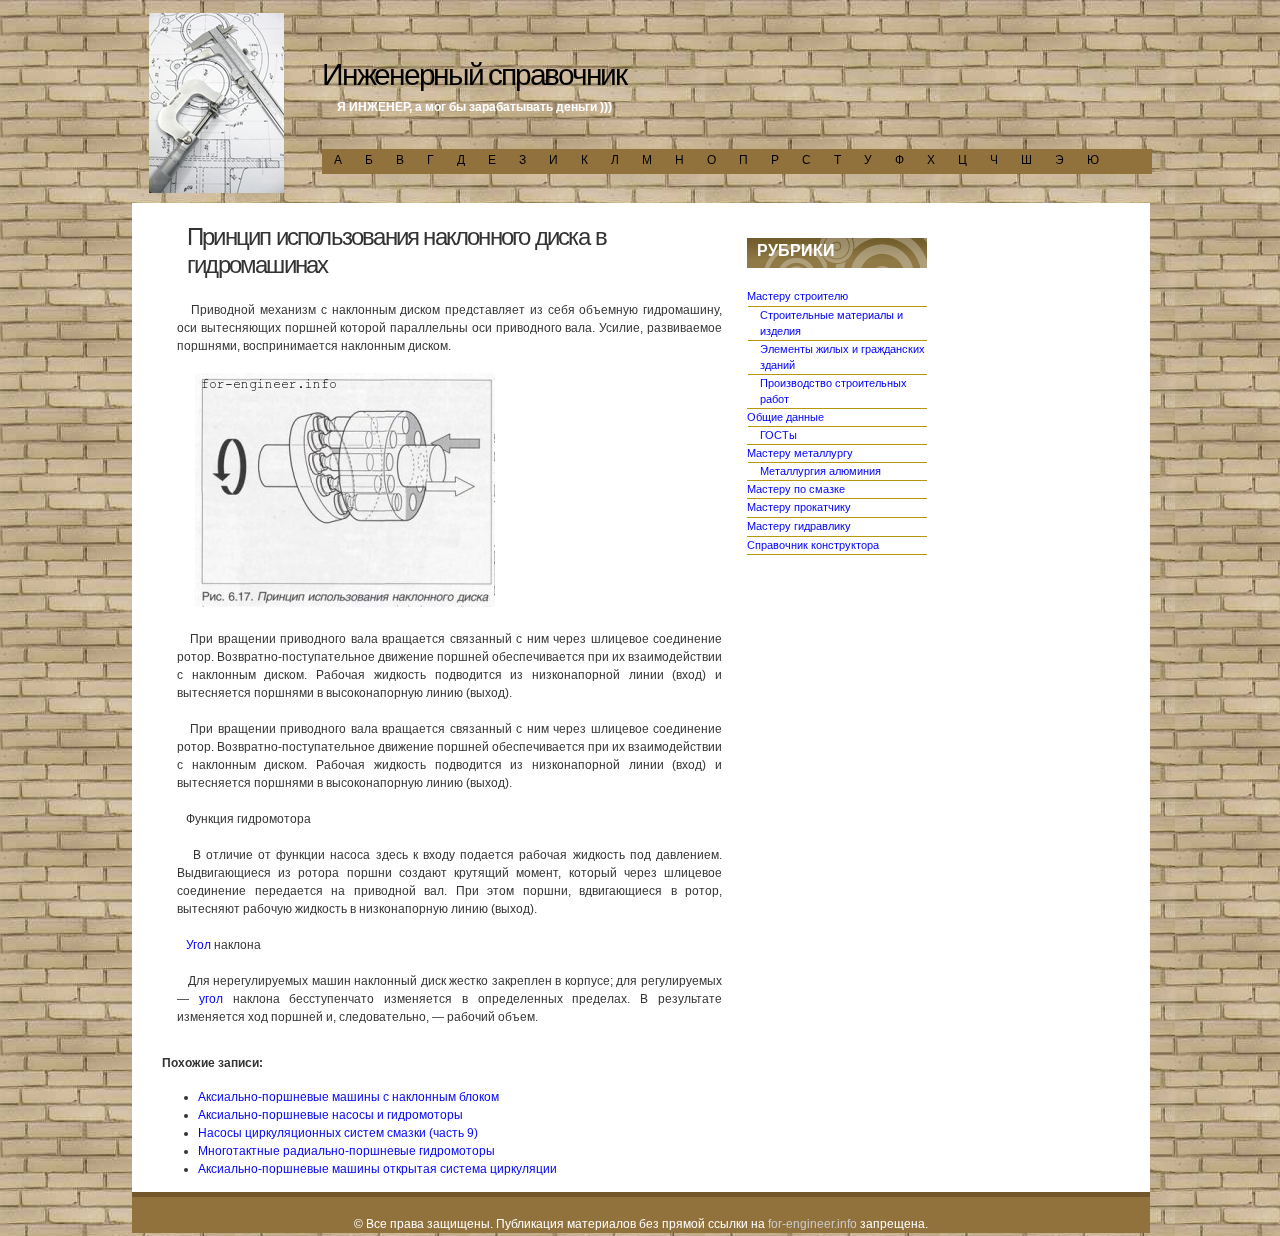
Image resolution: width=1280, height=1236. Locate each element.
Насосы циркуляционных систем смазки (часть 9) (338, 1133)
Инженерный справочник (474, 74)
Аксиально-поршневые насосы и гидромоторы (330, 1115)
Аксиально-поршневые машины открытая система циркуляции (377, 1169)
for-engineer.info (812, 1224)
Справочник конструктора (813, 545)
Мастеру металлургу (800, 453)
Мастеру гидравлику (799, 526)
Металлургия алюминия (820, 471)
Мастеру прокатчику (799, 507)
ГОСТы (778, 435)
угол (211, 999)
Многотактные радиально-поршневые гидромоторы (346, 1151)
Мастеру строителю (797, 296)
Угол (198, 945)
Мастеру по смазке (796, 489)
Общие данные (785, 417)
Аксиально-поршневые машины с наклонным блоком (348, 1097)
